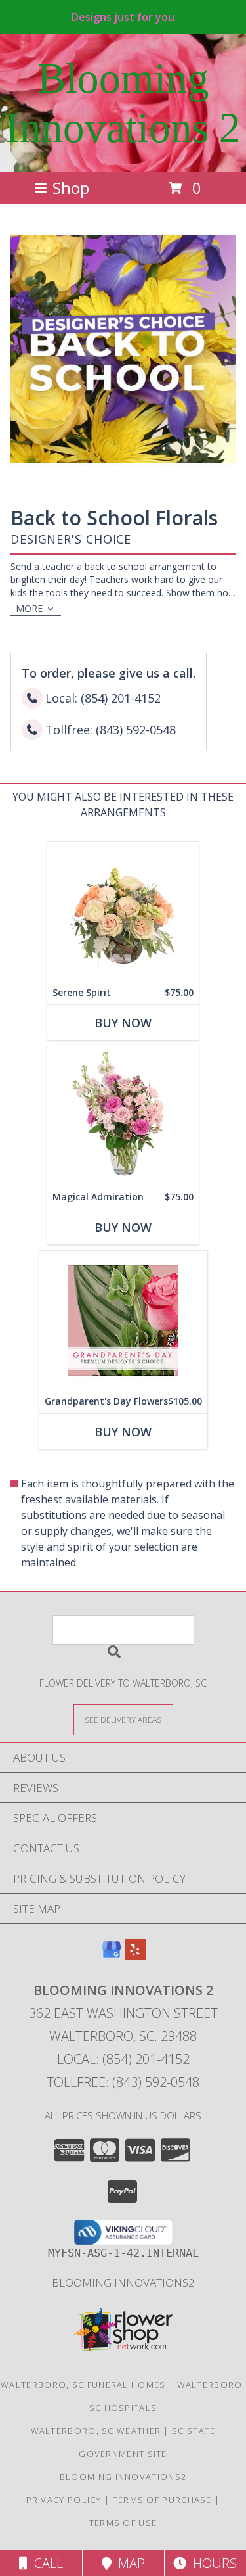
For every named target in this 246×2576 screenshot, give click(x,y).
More (29, 608)
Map (128, 2563)
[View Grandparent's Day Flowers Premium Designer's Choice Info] (123, 1320)
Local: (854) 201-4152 (123, 2059)
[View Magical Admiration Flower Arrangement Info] (123, 1116)
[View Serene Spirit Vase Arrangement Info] (123, 911)
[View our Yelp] (135, 1956)
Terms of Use (123, 2523)
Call (45, 2563)
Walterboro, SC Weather (96, 2431)
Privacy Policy (64, 2500)
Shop (71, 188)
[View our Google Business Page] (112, 1956)
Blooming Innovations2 (123, 2283)
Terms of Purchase (162, 2500)
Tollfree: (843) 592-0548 (123, 2082)
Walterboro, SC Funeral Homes (83, 2385)
